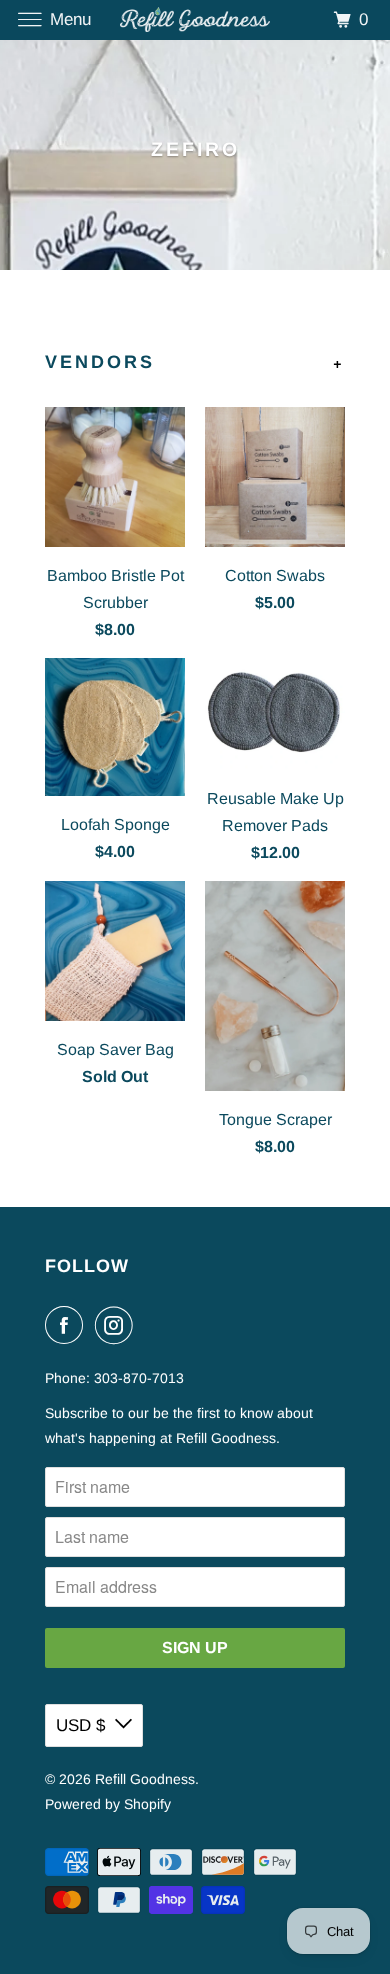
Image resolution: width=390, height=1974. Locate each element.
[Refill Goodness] (195, 19)
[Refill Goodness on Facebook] (68, 1325)
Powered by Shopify (108, 1804)
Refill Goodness (145, 1779)
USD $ (80, 1725)
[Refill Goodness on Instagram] (118, 1325)
